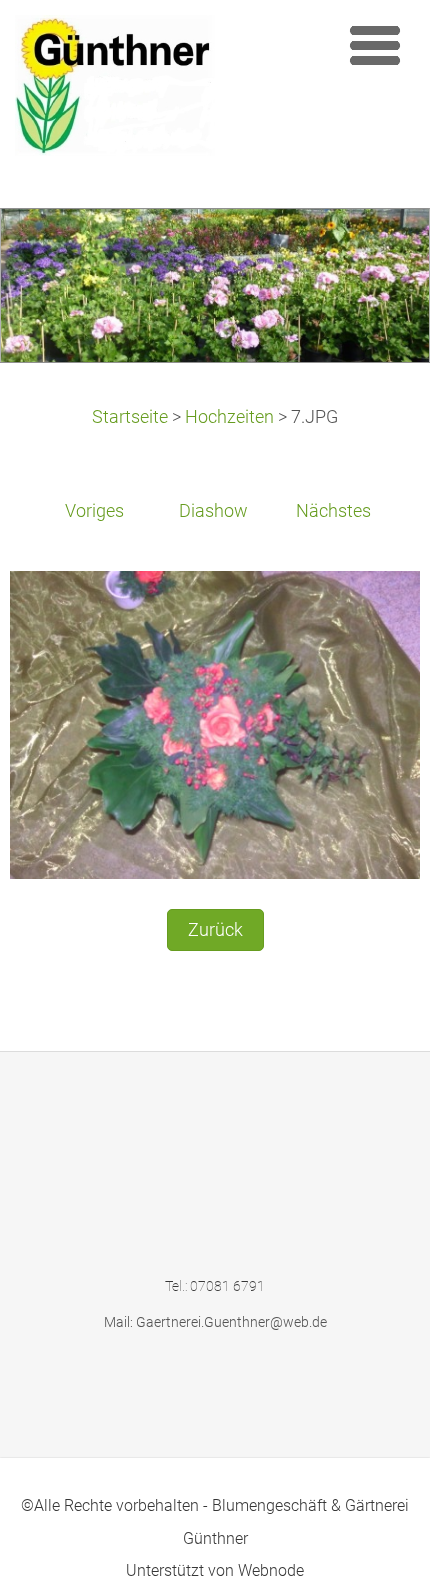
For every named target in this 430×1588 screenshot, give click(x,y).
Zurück (215, 930)
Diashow (213, 511)
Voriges (94, 511)
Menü (375, 45)
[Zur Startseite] (170, 90)
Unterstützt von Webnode (215, 1570)
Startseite (130, 417)
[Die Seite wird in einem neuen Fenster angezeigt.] (215, 723)
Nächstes (333, 511)
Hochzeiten (229, 417)
